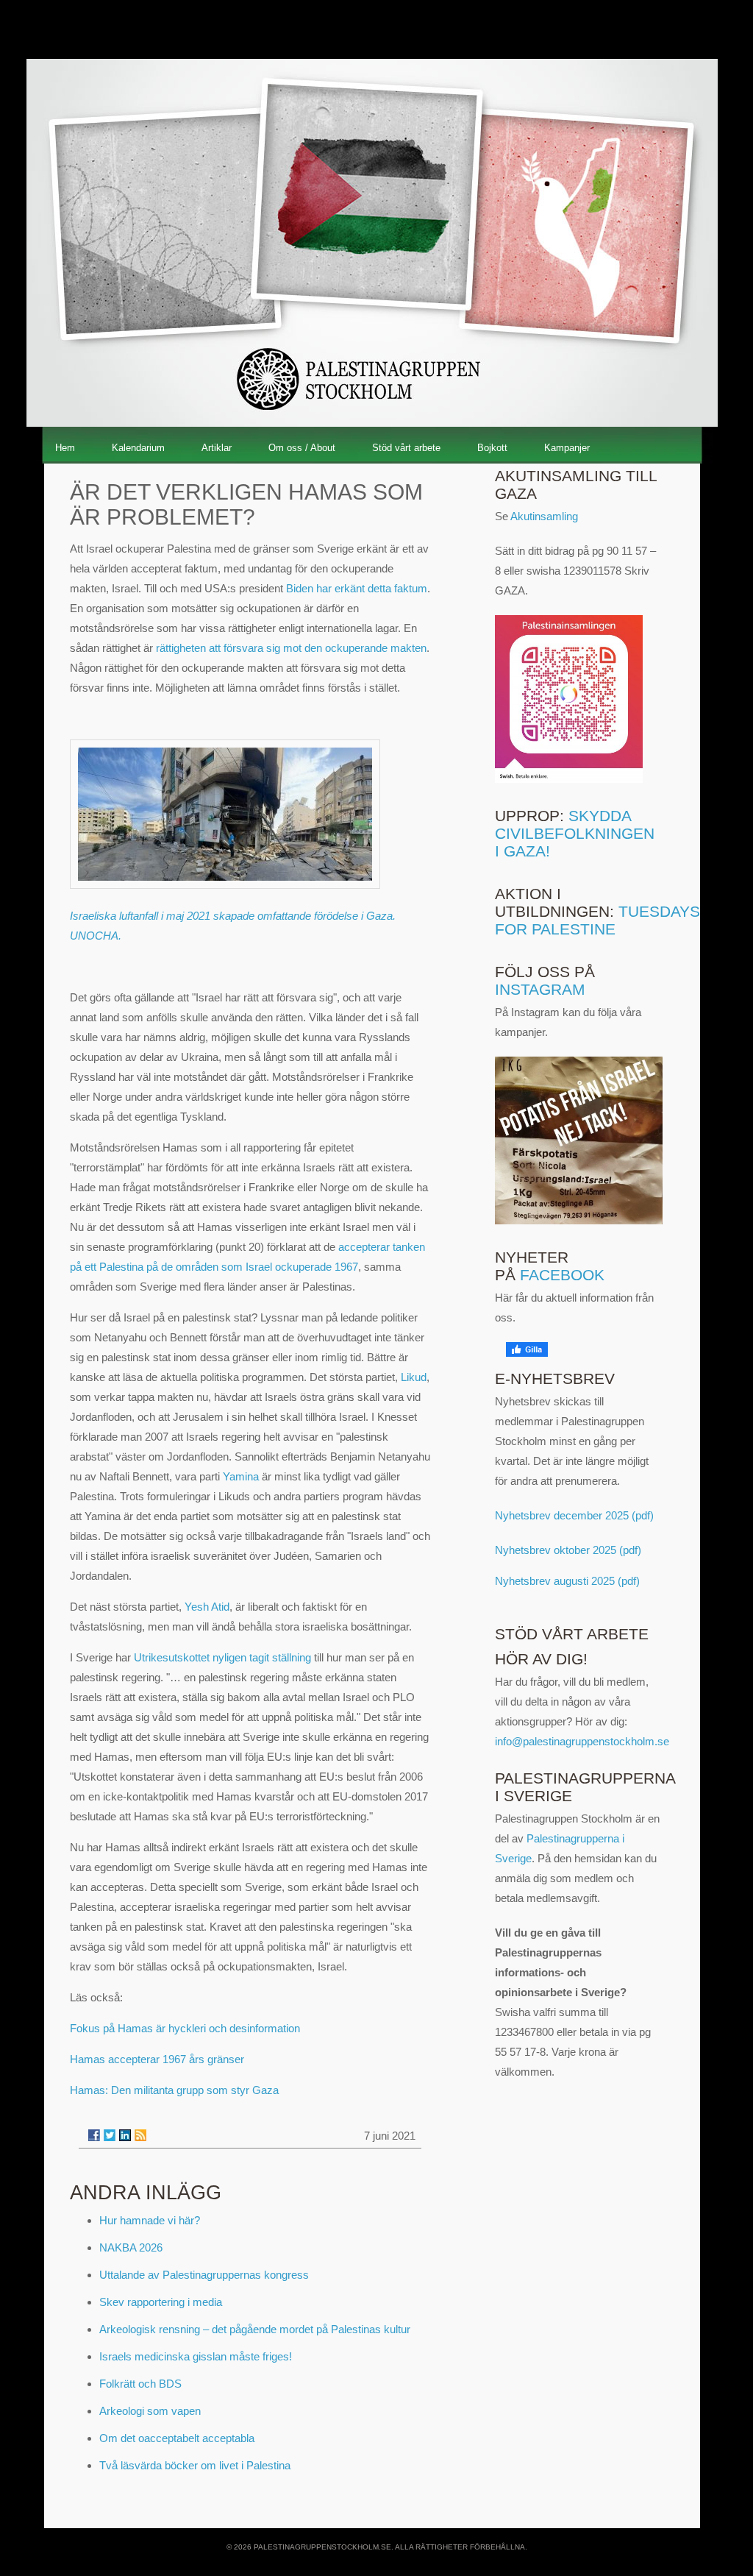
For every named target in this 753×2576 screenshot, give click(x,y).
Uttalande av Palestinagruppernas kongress (204, 2275)
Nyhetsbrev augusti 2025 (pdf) (567, 1581)
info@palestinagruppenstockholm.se (582, 1741)
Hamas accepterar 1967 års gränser (157, 2059)
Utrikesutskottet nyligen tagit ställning (222, 1657)
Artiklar (217, 448)
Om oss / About (302, 448)
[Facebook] (94, 2135)
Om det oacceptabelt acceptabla (177, 2438)
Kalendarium (138, 448)
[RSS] (140, 2135)
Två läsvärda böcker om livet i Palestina (195, 2465)
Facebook (562, 1275)
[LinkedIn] (125, 2135)
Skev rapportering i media (161, 2302)
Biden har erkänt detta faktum (357, 588)
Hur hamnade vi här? (150, 2220)
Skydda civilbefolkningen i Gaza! (575, 833)
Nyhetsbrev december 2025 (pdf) (574, 1515)
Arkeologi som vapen (150, 2411)
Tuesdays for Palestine (597, 920)
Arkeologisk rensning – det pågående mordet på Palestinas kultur (255, 2329)
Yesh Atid (207, 1607)
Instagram (540, 989)
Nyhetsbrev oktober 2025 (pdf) (568, 1550)
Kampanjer (567, 448)
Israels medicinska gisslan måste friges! (196, 2356)
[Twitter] (110, 2135)
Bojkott (492, 448)
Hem (65, 448)
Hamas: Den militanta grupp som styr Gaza (174, 2090)
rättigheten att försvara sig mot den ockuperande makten (291, 648)
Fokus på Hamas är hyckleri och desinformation (185, 2028)
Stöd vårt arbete (406, 448)
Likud (414, 1377)
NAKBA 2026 (131, 2247)
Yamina (241, 1476)
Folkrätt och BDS (140, 2384)
